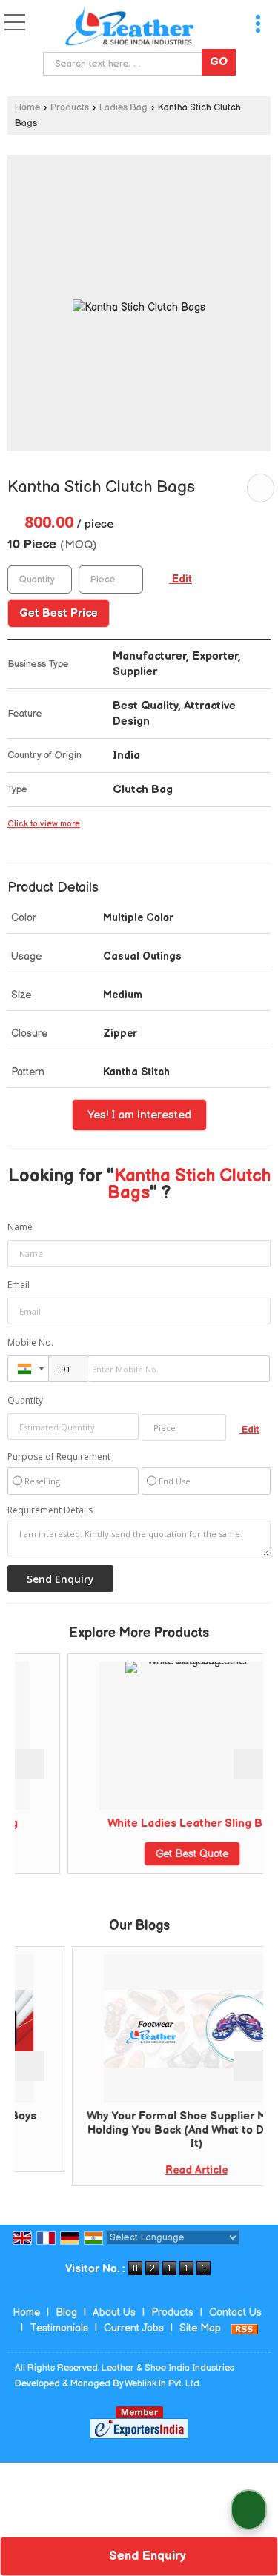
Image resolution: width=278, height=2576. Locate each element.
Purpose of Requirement (59, 1457)
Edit (181, 580)
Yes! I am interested (139, 1115)
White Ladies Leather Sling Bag (163, 1823)
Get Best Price (59, 613)
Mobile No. (30, 1342)
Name (20, 1227)
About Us (114, 2313)
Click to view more (44, 824)
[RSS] (245, 2328)
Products (70, 108)
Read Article (165, 2170)
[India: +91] (28, 1369)
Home (27, 108)
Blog (66, 2313)
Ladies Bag (123, 108)
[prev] (30, 1764)
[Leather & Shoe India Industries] (130, 26)
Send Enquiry (146, 2556)
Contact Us (235, 2313)
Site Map (200, 2328)
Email (19, 1285)
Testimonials (59, 2328)
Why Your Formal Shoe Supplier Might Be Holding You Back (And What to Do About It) (166, 2130)
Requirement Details (50, 1510)
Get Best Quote (163, 1854)
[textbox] (126, 64)
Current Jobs (134, 2328)
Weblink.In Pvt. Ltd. (163, 2384)
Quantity (25, 1400)
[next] (248, 1764)
